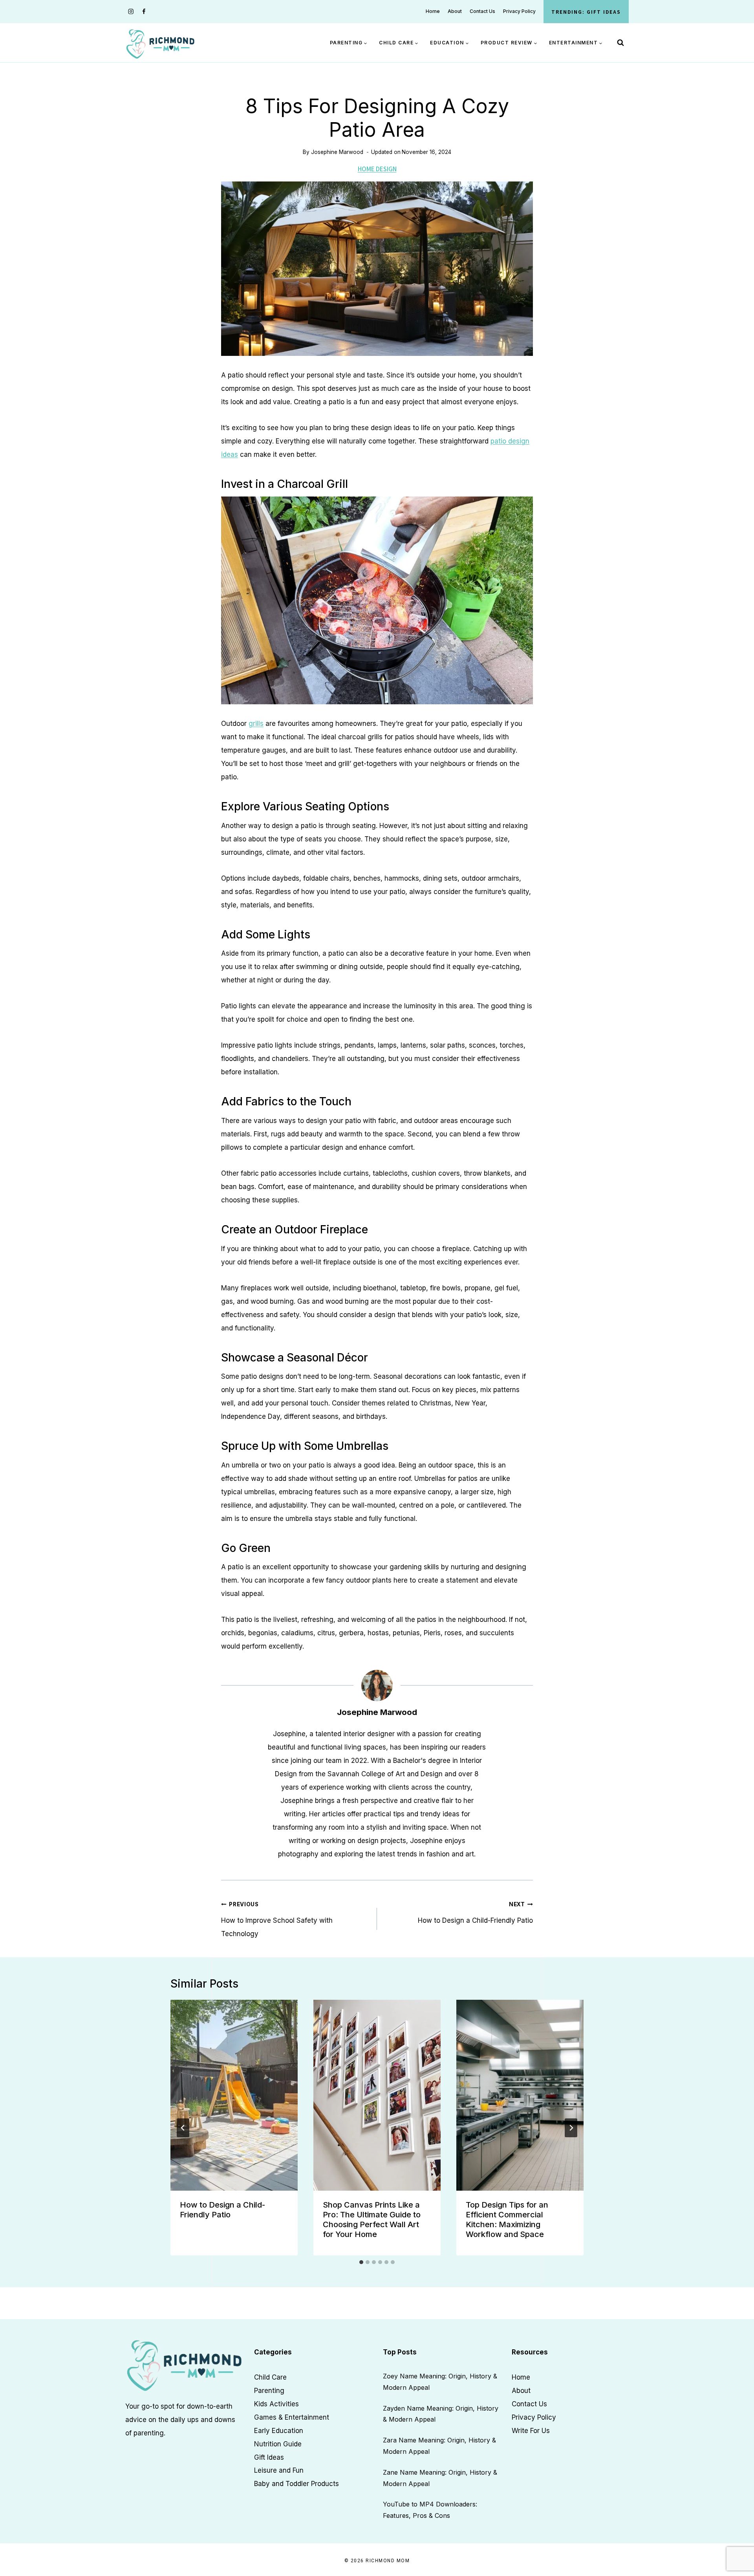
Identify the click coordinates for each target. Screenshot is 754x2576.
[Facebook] (144, 12)
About (455, 11)
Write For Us (531, 2430)
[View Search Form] (620, 43)
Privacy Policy (519, 11)
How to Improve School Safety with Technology (277, 1920)
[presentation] (234, 2095)
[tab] (361, 2262)
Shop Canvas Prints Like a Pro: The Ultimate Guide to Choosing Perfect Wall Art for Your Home (372, 2220)
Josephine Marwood (337, 152)
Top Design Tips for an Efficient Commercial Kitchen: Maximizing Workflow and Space (507, 2220)
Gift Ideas (269, 2457)
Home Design (377, 169)
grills (256, 724)
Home (433, 11)
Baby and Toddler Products (296, 2484)
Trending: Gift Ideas (586, 12)
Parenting (269, 2390)
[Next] (571, 2128)
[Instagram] (131, 12)
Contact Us (482, 11)
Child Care (270, 2377)
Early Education (279, 2430)
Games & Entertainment (292, 2417)
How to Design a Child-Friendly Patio (475, 1913)
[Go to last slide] (183, 2128)
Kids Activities (276, 2404)
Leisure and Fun (279, 2470)
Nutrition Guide (278, 2444)
